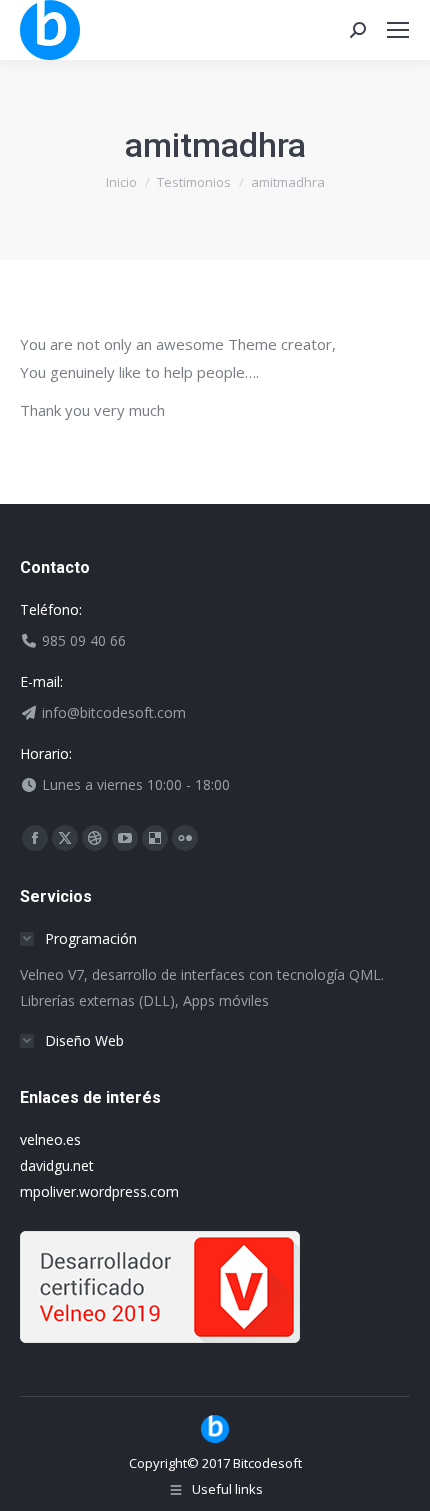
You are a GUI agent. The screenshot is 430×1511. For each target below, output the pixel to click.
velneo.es (50, 1139)
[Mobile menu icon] (398, 30)
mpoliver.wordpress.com (99, 1191)
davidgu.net (57, 1165)
